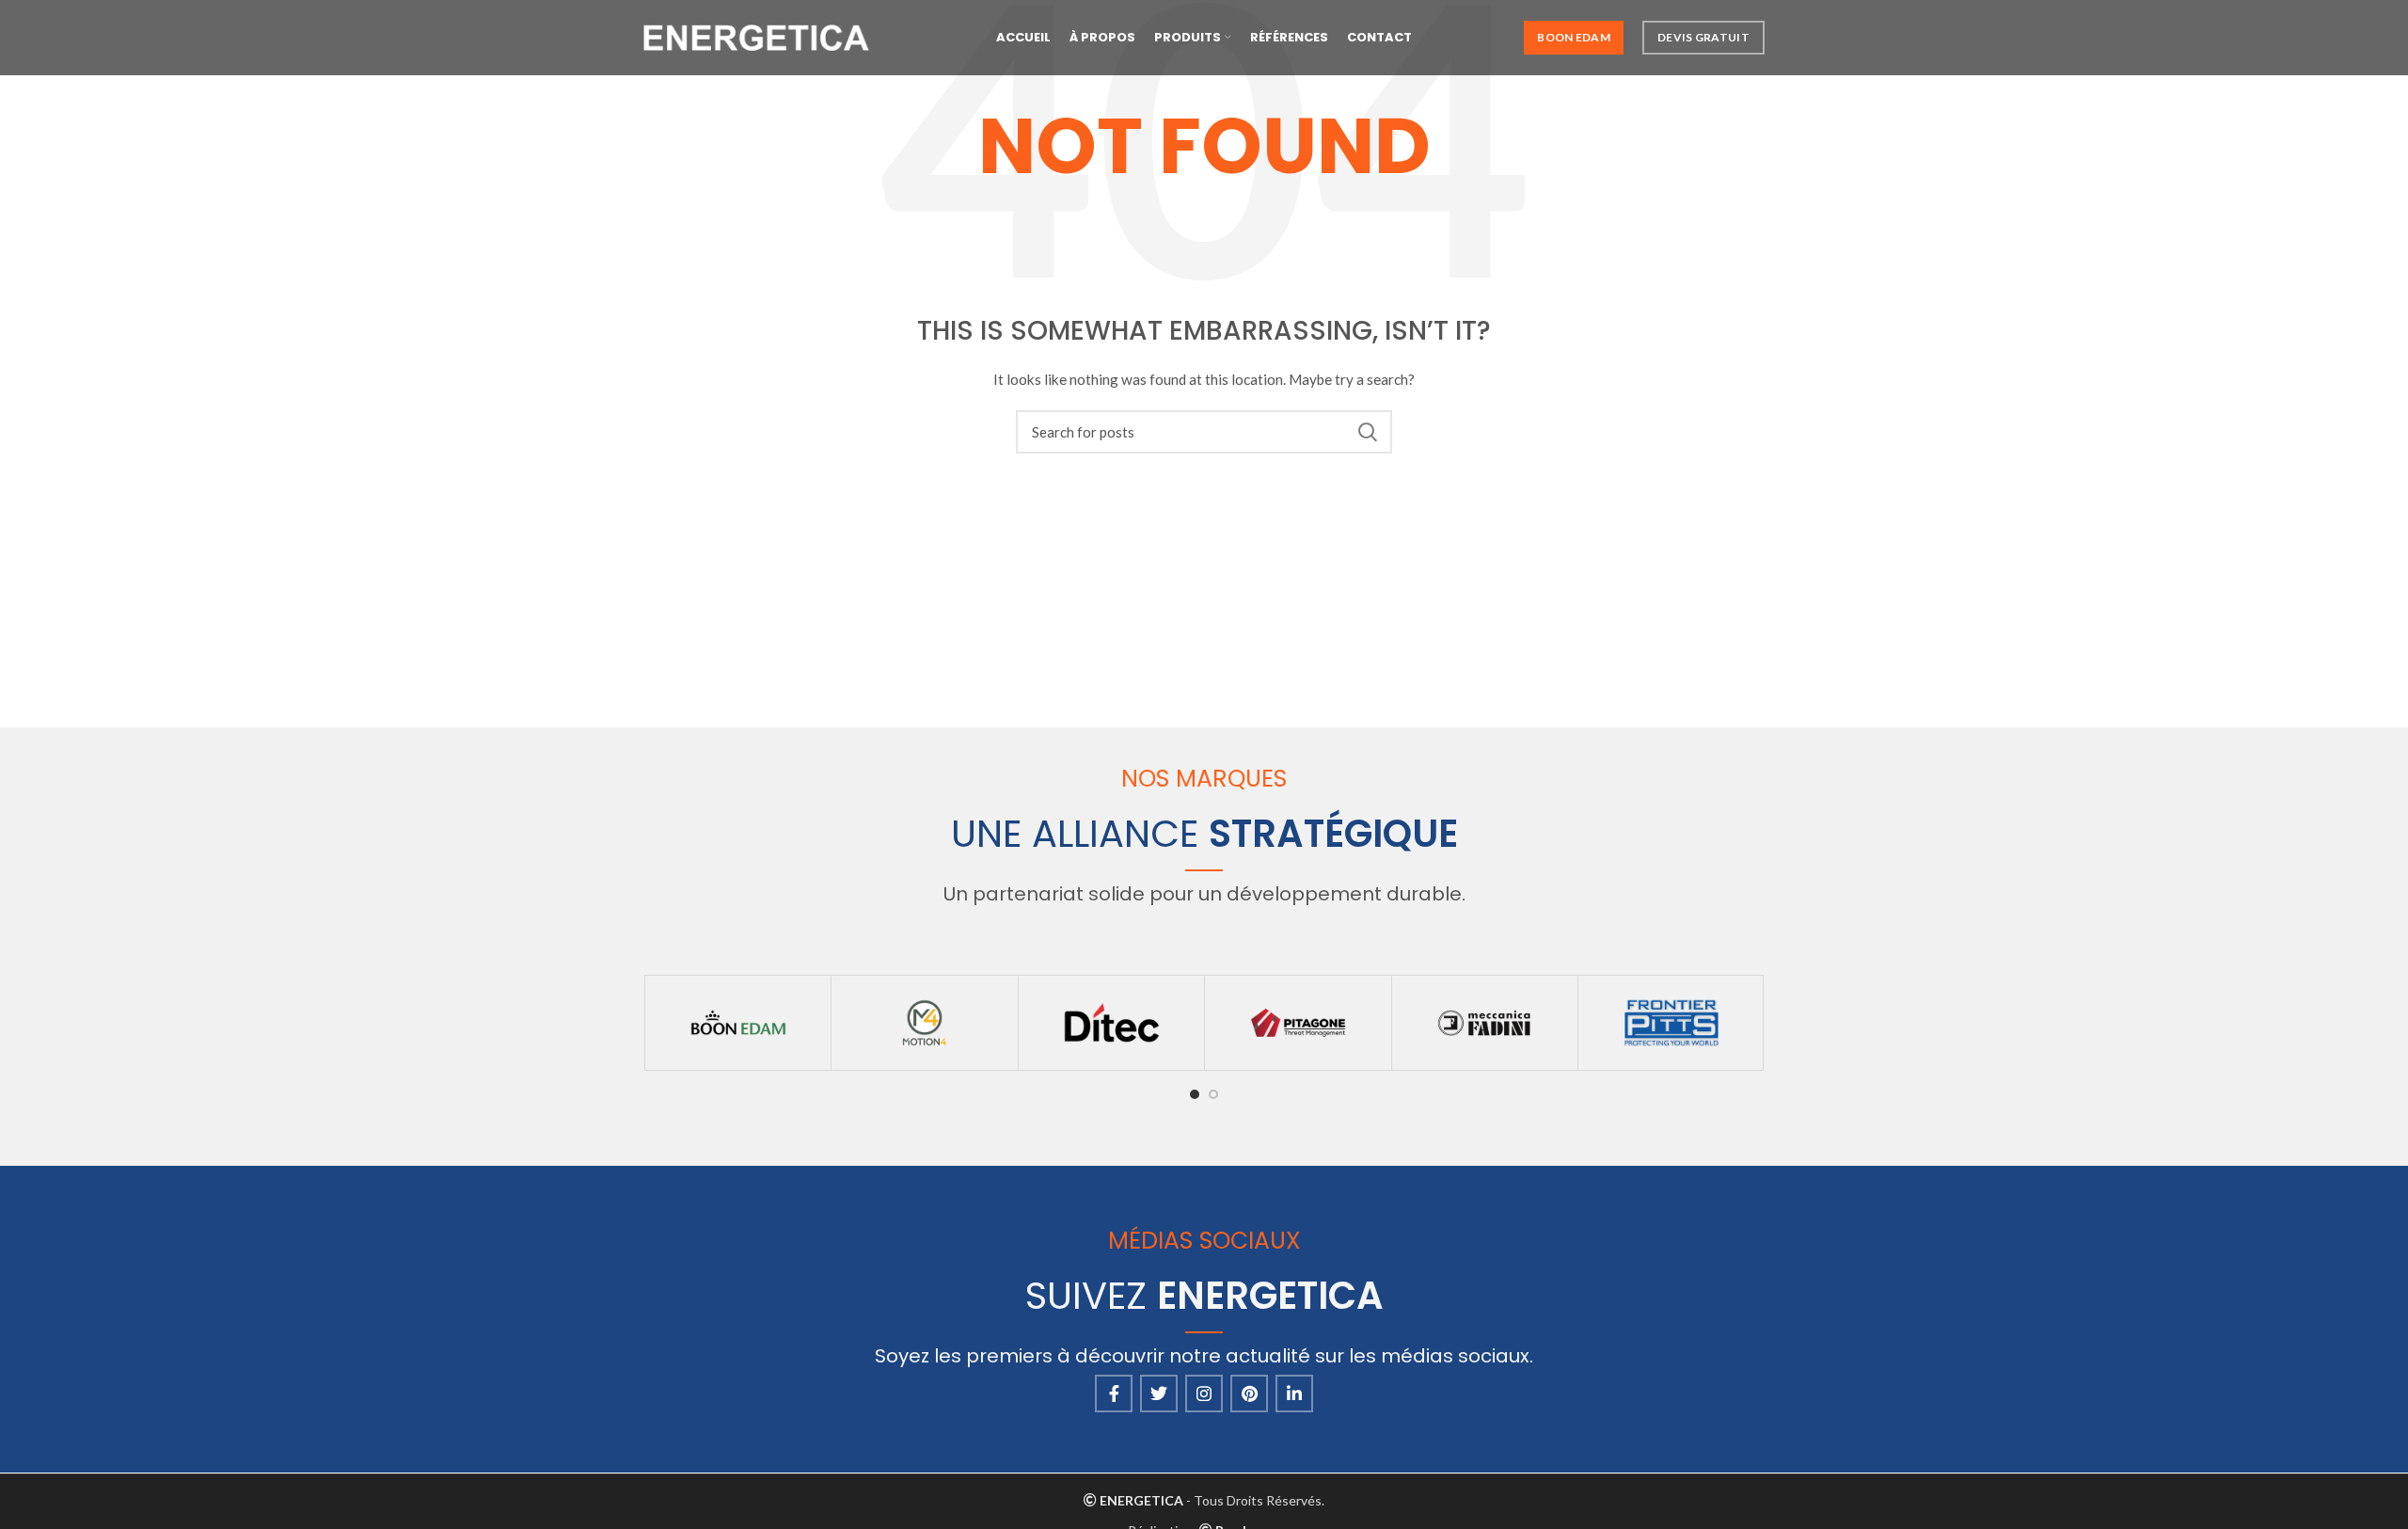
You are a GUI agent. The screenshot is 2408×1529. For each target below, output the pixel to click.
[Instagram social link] (1204, 1394)
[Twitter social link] (1159, 1394)
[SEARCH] (1367, 432)
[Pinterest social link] (1249, 1394)
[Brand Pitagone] (1298, 1023)
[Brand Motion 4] (924, 1023)
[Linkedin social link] (1294, 1394)
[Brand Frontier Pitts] (1671, 1023)
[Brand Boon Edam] (738, 1023)
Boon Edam (1574, 37)
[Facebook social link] (1114, 1394)
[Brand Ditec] (1111, 1023)
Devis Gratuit (1703, 37)
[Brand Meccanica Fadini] (1485, 1023)
